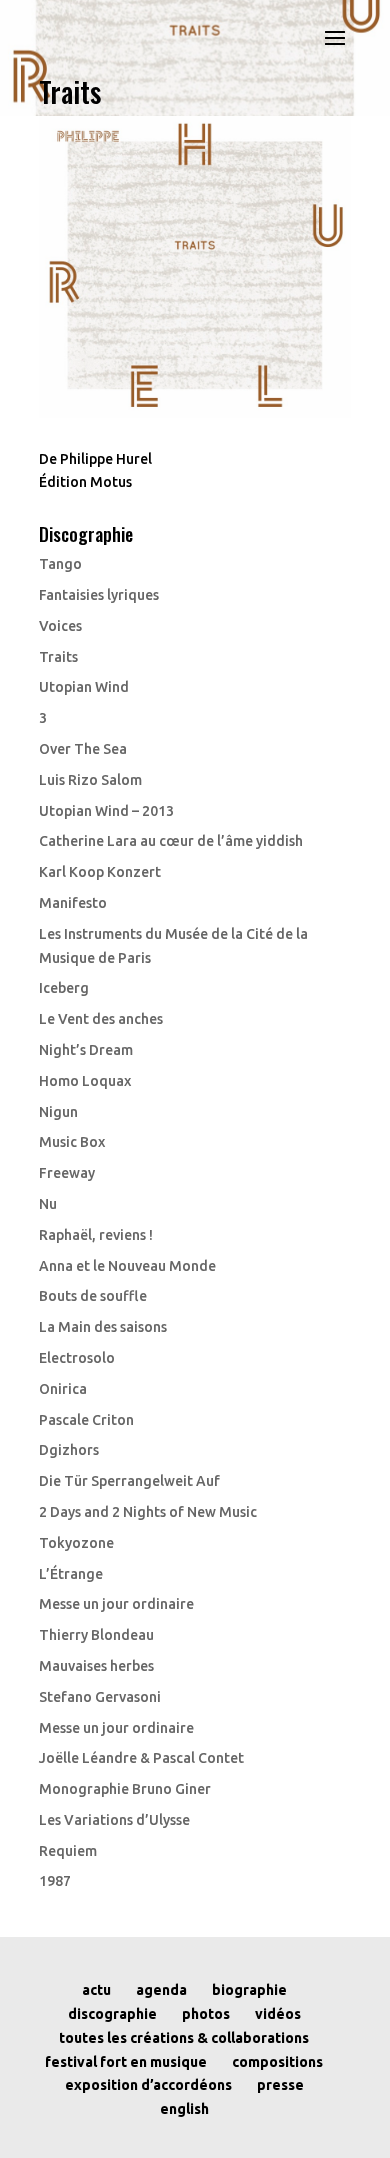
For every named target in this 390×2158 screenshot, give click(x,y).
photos (206, 2014)
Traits (58, 657)
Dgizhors (69, 1450)
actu (96, 1990)
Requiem (68, 1851)
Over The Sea (83, 749)
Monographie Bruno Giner (125, 1789)
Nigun (58, 1112)
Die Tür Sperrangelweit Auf (129, 1481)
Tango (60, 564)
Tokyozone (76, 1543)
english (184, 2109)
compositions (277, 2062)
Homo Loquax (85, 1081)
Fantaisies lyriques (99, 595)
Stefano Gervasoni (100, 1697)
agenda (161, 1990)
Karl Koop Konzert (100, 872)
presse (280, 2085)
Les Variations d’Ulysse (114, 1820)
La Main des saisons (103, 1327)
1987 (55, 1881)
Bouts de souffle (93, 1296)
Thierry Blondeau (96, 1635)
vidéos (278, 2014)
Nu (48, 1204)
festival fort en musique (126, 2062)
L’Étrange (71, 1574)
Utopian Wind (84, 687)
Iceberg (64, 988)
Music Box (72, 1142)
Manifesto (73, 903)
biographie (249, 1990)
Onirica (63, 1389)
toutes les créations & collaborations (184, 2038)
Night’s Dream (86, 1050)
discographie (112, 2014)
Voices (60, 626)
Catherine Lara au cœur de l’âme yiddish (171, 841)
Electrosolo (77, 1358)
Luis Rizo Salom (90, 780)
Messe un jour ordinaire (116, 1604)
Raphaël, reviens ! (96, 1235)
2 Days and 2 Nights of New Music (148, 1512)
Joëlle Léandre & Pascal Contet (141, 1758)
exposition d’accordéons (148, 2085)
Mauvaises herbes (96, 1666)
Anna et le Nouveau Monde (127, 1266)
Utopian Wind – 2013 (106, 811)
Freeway (67, 1173)
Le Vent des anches (101, 1019)
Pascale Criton (86, 1420)
